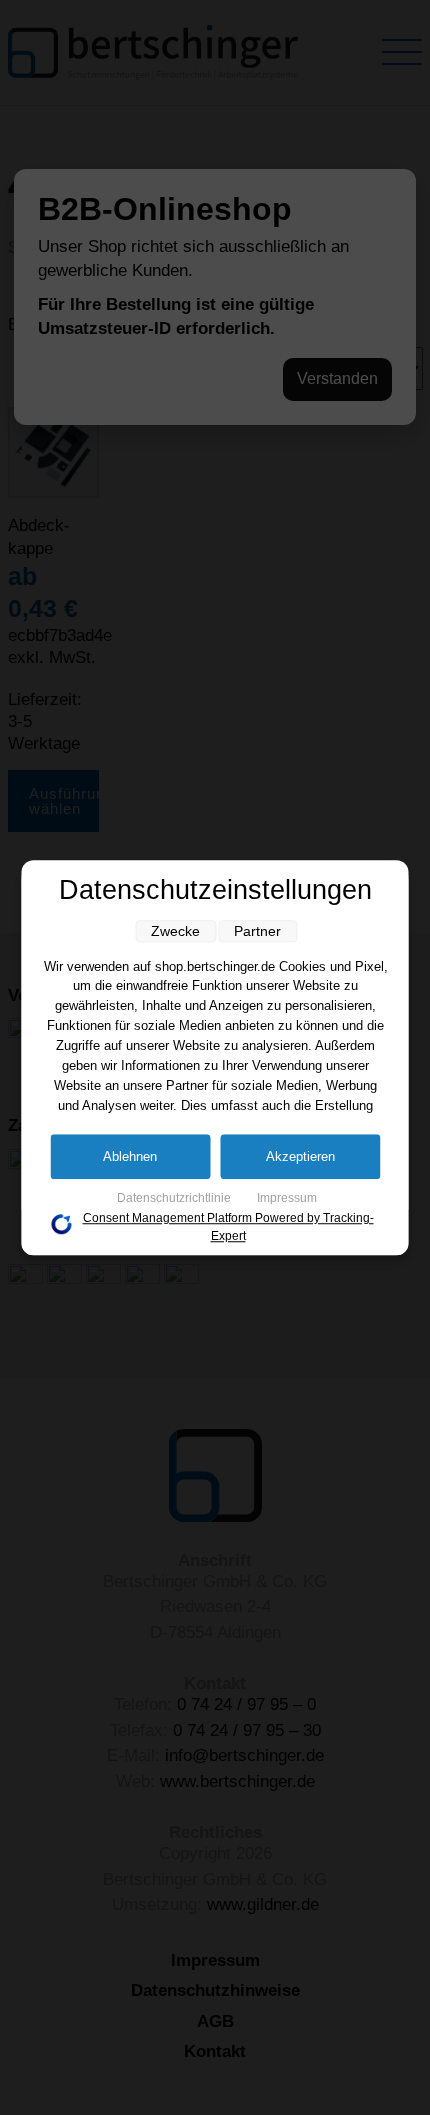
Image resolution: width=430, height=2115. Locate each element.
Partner (257, 931)
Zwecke (175, 931)
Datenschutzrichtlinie (175, 1198)
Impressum (287, 1198)
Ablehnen (130, 1156)
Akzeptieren (300, 1156)
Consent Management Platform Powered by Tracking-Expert (228, 1227)
